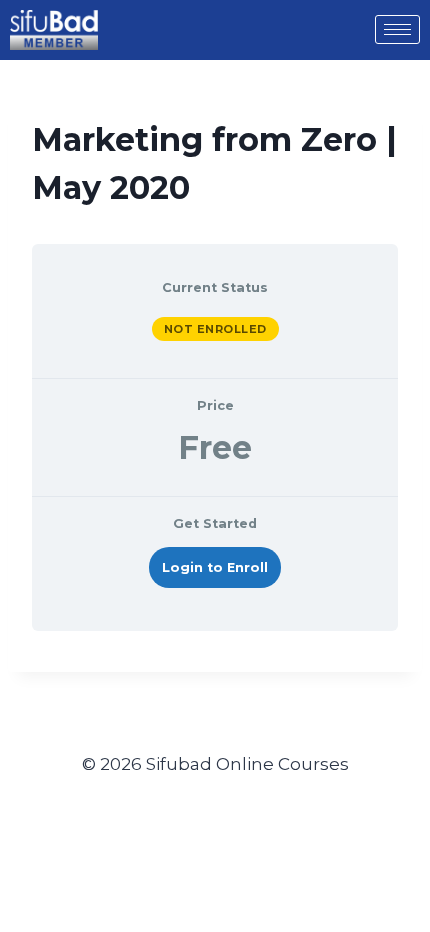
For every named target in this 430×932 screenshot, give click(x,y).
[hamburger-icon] (397, 29)
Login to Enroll (215, 567)
